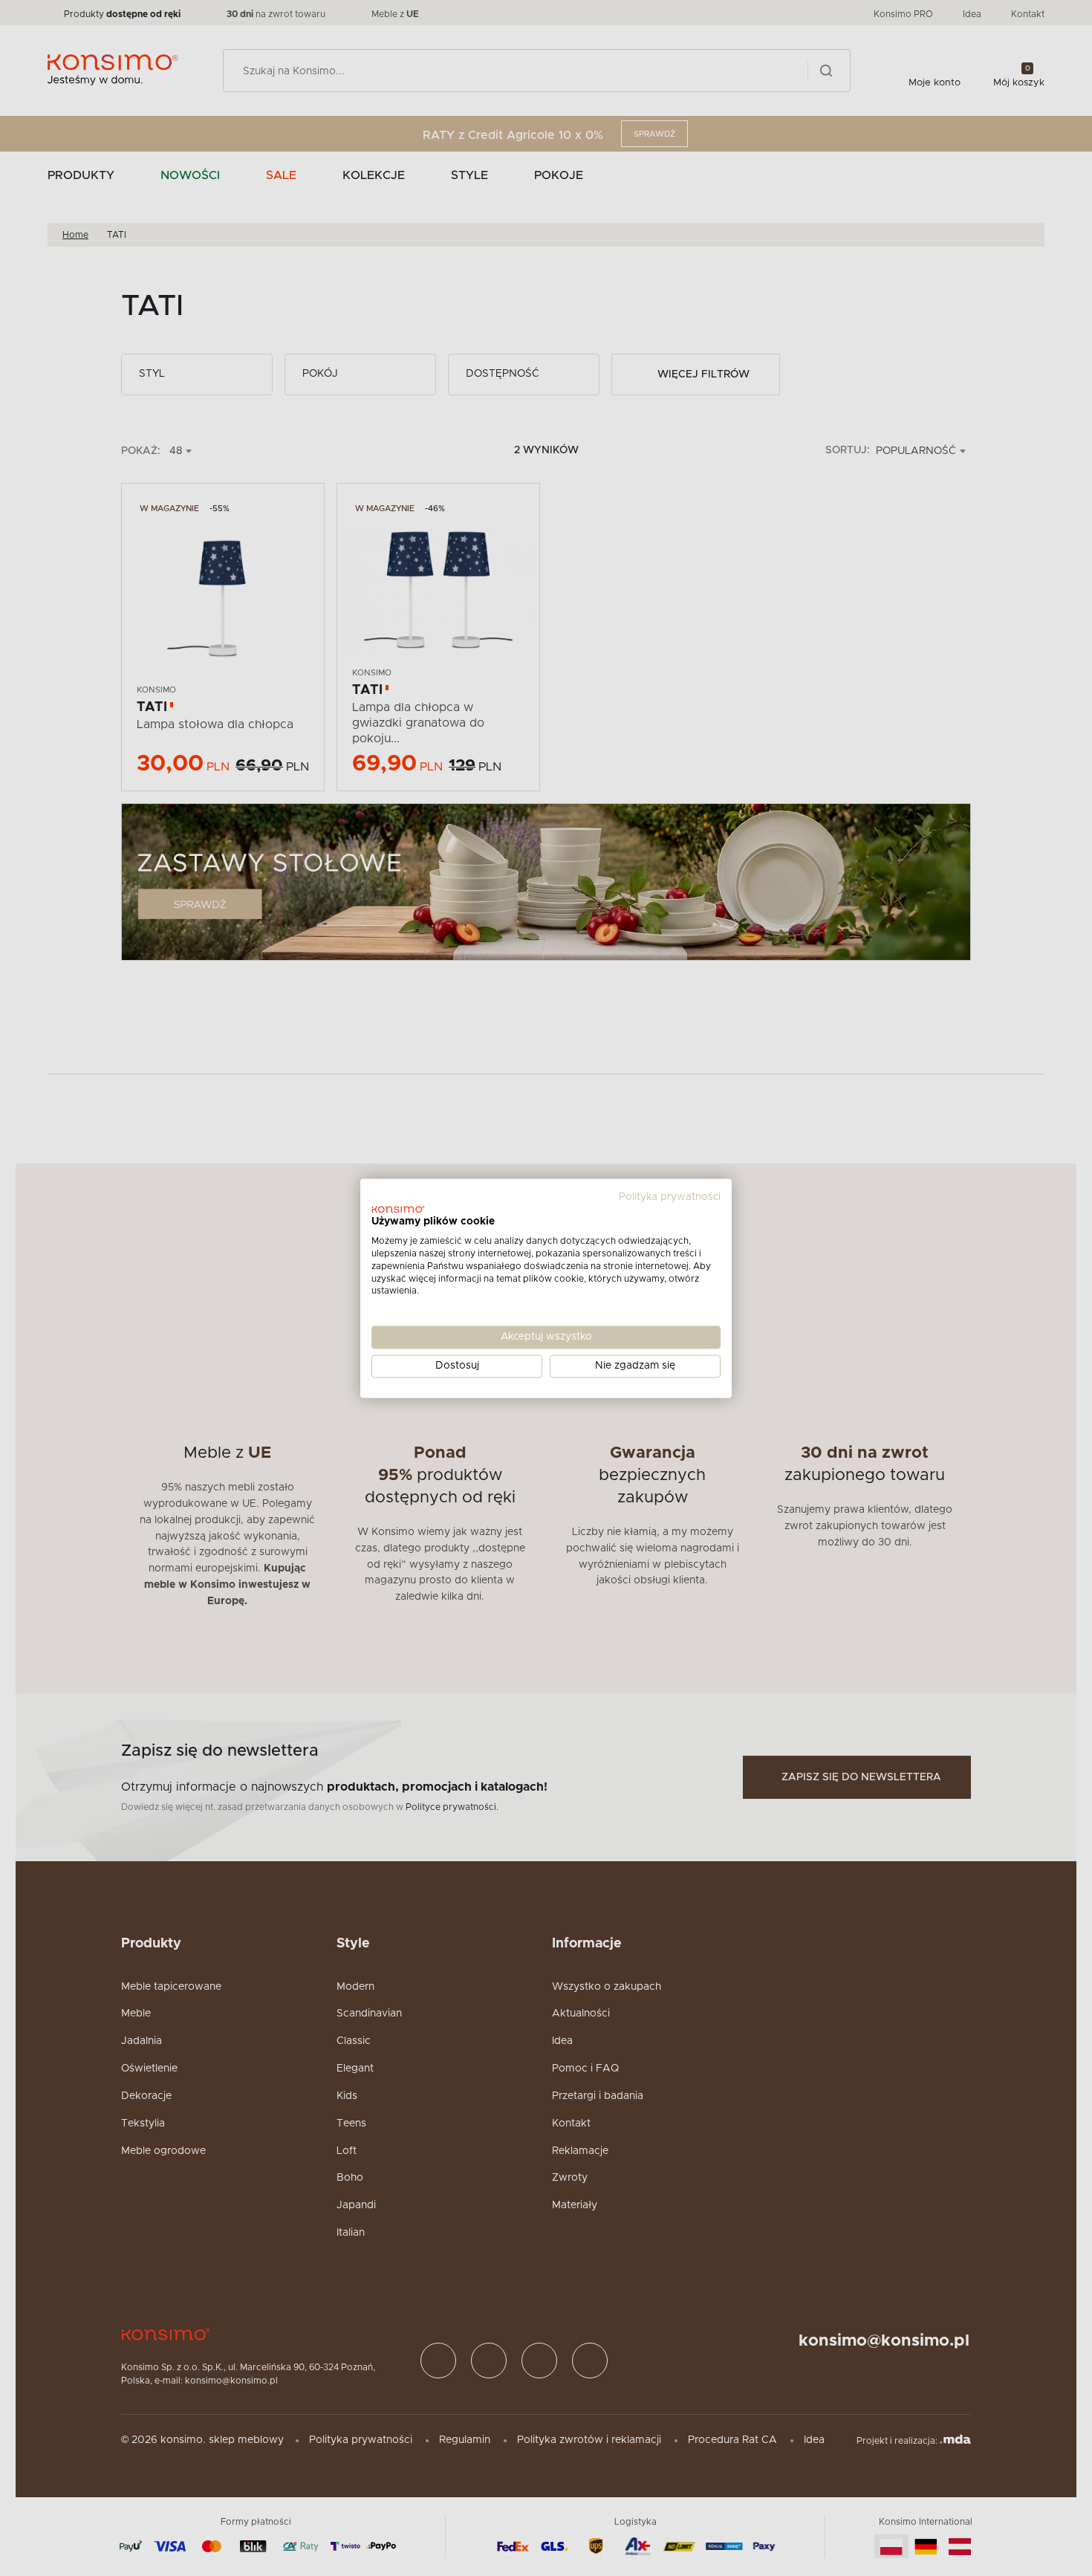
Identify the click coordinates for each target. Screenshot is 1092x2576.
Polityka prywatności (670, 1197)
